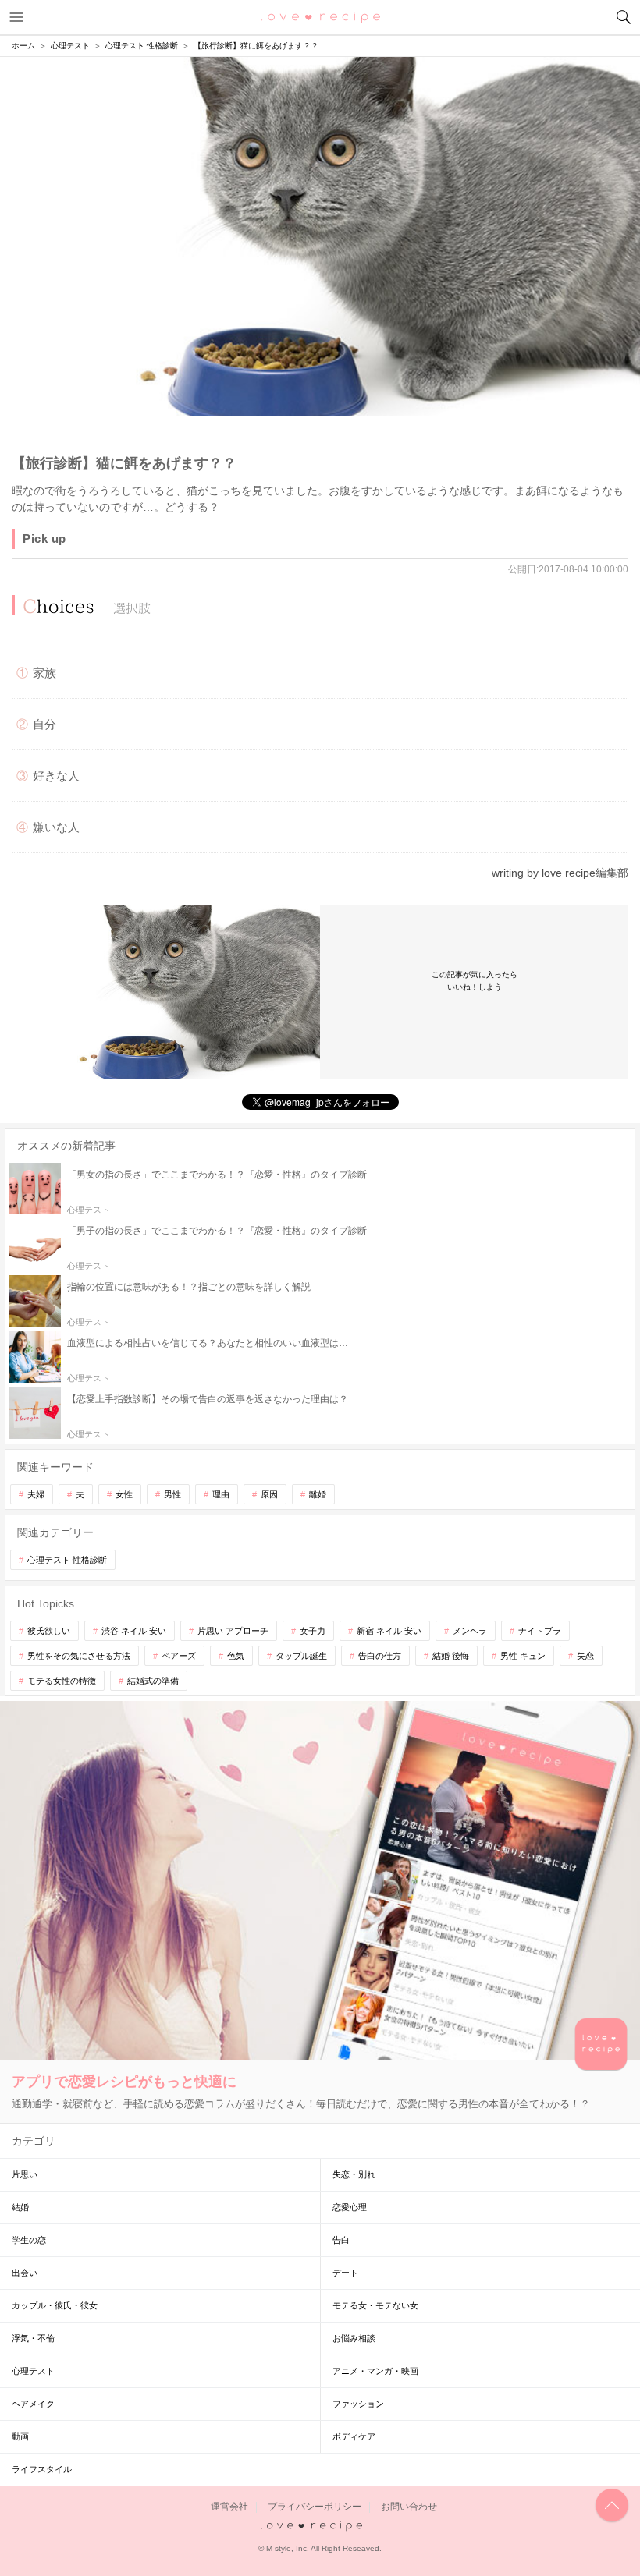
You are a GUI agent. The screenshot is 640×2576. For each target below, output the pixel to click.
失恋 (585, 1656)
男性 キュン (523, 1656)
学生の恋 (29, 2240)
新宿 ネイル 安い (389, 1631)
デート (345, 2273)
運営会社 (229, 2507)
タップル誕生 (301, 1656)
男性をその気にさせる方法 (79, 1656)
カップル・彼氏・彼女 (55, 2305)
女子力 (313, 1631)
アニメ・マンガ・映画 (375, 2371)
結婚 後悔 (451, 1656)
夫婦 (36, 1494)
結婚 (20, 2207)
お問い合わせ (409, 2507)
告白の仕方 (380, 1656)
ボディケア (354, 2436)
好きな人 (56, 776)
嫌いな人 (56, 827)
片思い (25, 2174)
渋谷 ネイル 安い (134, 1631)
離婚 (318, 1494)
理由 (221, 1494)
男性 (172, 1494)
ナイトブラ (540, 1631)
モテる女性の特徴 (62, 1681)
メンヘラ (470, 1631)
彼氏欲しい (49, 1631)
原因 (269, 1494)
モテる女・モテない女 (375, 2305)
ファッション (358, 2404)
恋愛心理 (350, 2207)
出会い (25, 2273)
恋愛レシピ (320, 16)
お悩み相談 (354, 2338)
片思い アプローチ (233, 1631)
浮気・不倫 (33, 2338)
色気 (236, 1656)
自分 (44, 724)
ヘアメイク (33, 2404)
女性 (124, 1494)
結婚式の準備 (153, 1681)
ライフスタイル (42, 2469)
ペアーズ (179, 1656)
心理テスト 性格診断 (67, 1560)
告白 (341, 2240)
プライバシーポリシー (315, 2507)
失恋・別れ (354, 2174)
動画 (20, 2436)
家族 (44, 673)
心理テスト (33, 2371)
